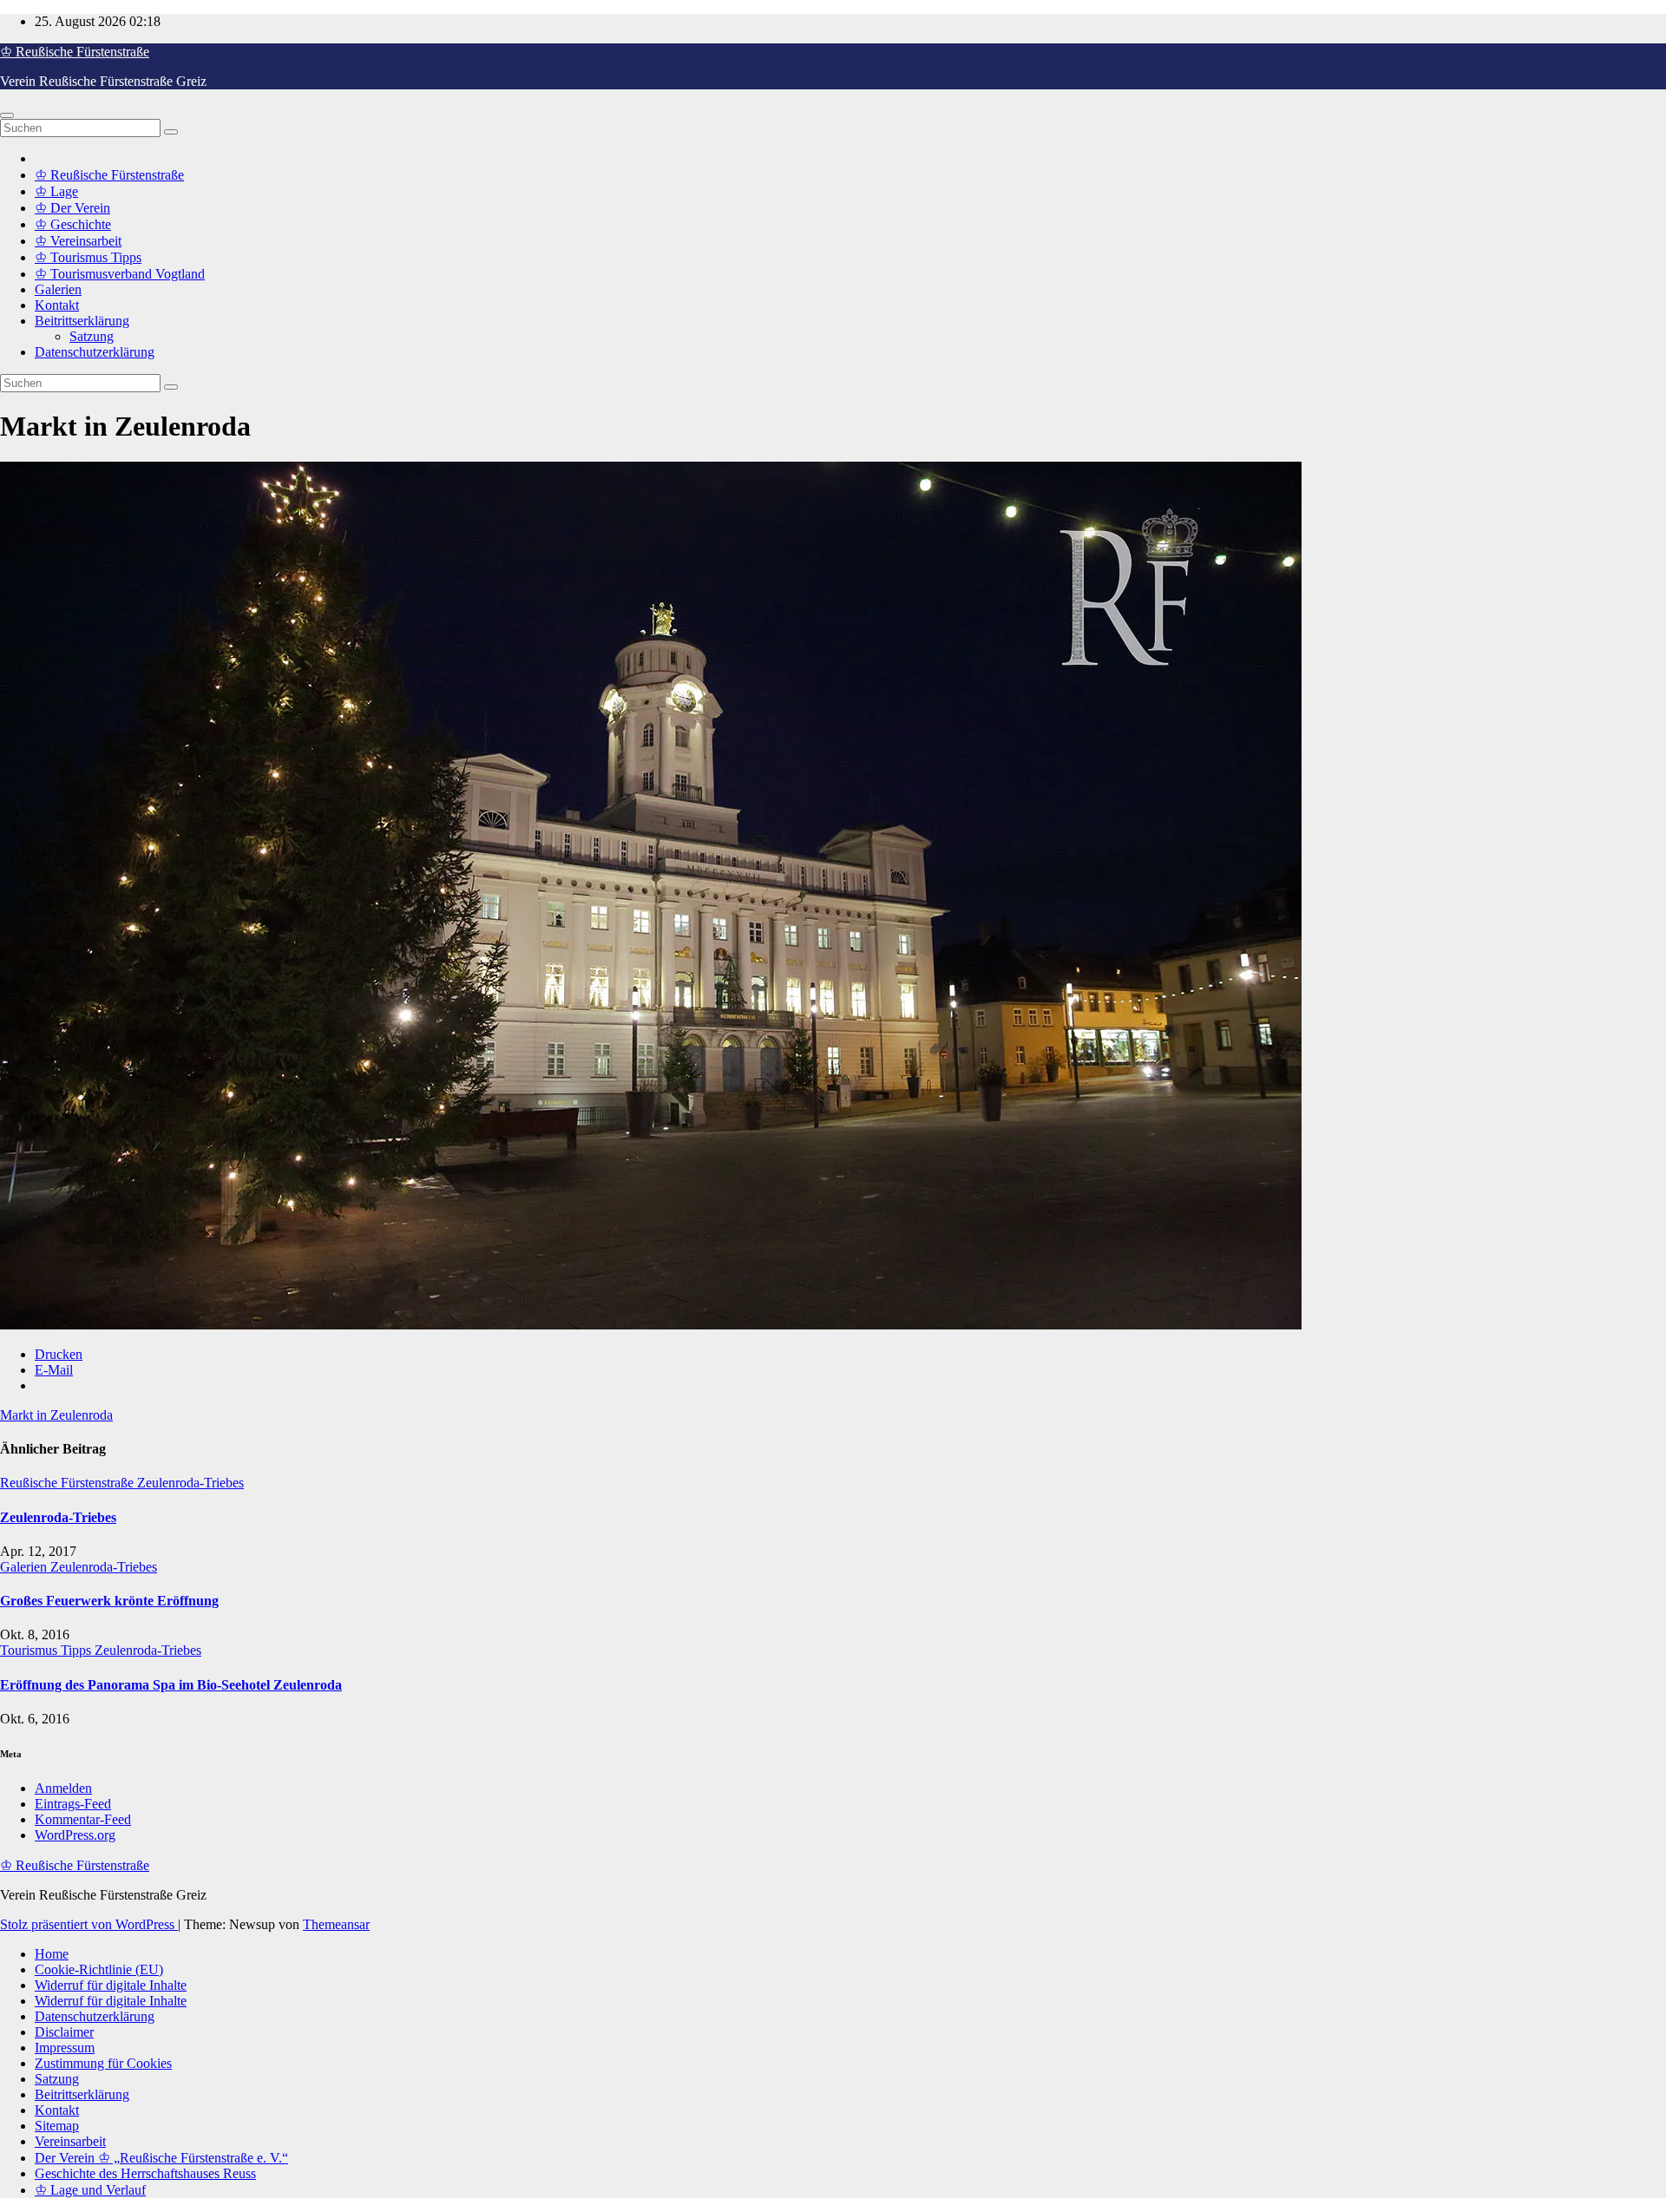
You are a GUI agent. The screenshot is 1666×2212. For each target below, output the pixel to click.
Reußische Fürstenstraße (69, 1483)
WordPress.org (75, 1835)
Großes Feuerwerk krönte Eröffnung (109, 1601)
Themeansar (336, 1924)
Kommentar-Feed (83, 1819)
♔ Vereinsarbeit (78, 241)
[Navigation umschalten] (7, 115)
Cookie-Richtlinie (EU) (99, 1969)
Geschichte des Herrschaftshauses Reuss (145, 2173)
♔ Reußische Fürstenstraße (75, 52)
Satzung (92, 336)
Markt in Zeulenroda (56, 1415)
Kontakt (57, 305)
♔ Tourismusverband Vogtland (120, 274)
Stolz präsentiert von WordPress (89, 1924)
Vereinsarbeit (70, 2141)
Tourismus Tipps (47, 1650)
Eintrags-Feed (73, 1804)
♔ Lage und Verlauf (90, 2190)
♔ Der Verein (72, 208)
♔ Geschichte (73, 224)
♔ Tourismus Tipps (88, 257)
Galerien (58, 289)
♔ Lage (56, 191)
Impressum (65, 2048)
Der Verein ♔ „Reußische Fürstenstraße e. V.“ (161, 2158)
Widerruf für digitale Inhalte (111, 1985)
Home (52, 1954)
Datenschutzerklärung (95, 352)
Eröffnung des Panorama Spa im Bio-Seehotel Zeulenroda (171, 1685)
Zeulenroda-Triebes (190, 1483)
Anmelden (63, 1788)
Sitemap (57, 2126)
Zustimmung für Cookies (103, 2063)
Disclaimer (64, 2032)
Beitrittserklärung (82, 321)
